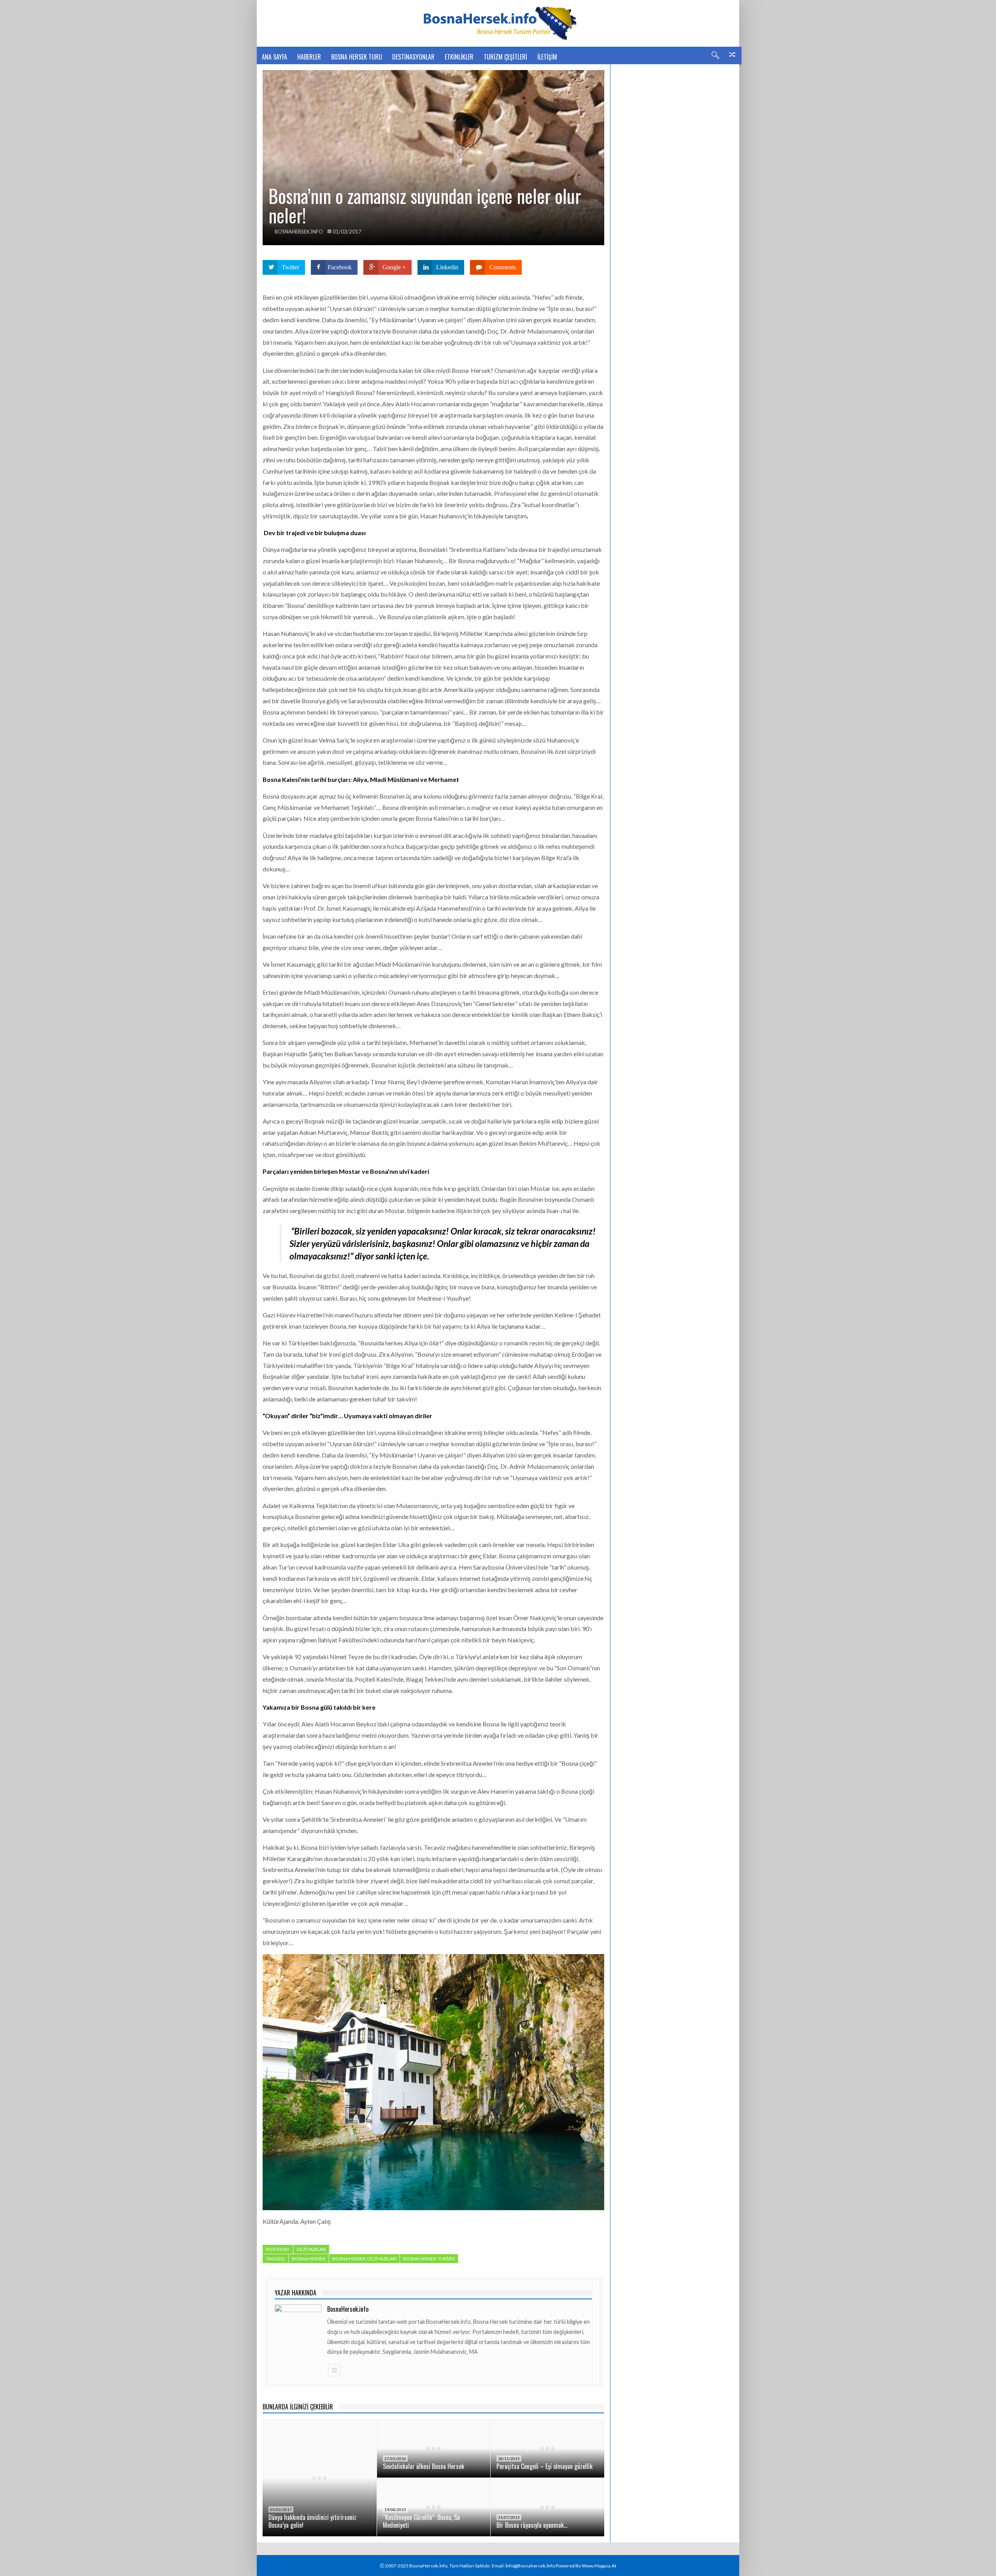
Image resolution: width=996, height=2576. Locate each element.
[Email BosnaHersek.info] (334, 2370)
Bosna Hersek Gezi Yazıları (364, 2259)
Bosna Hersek (309, 2259)
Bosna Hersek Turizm (429, 2259)
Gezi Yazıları (311, 2249)
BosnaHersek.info (299, 232)
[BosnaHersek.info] (498, 23)
